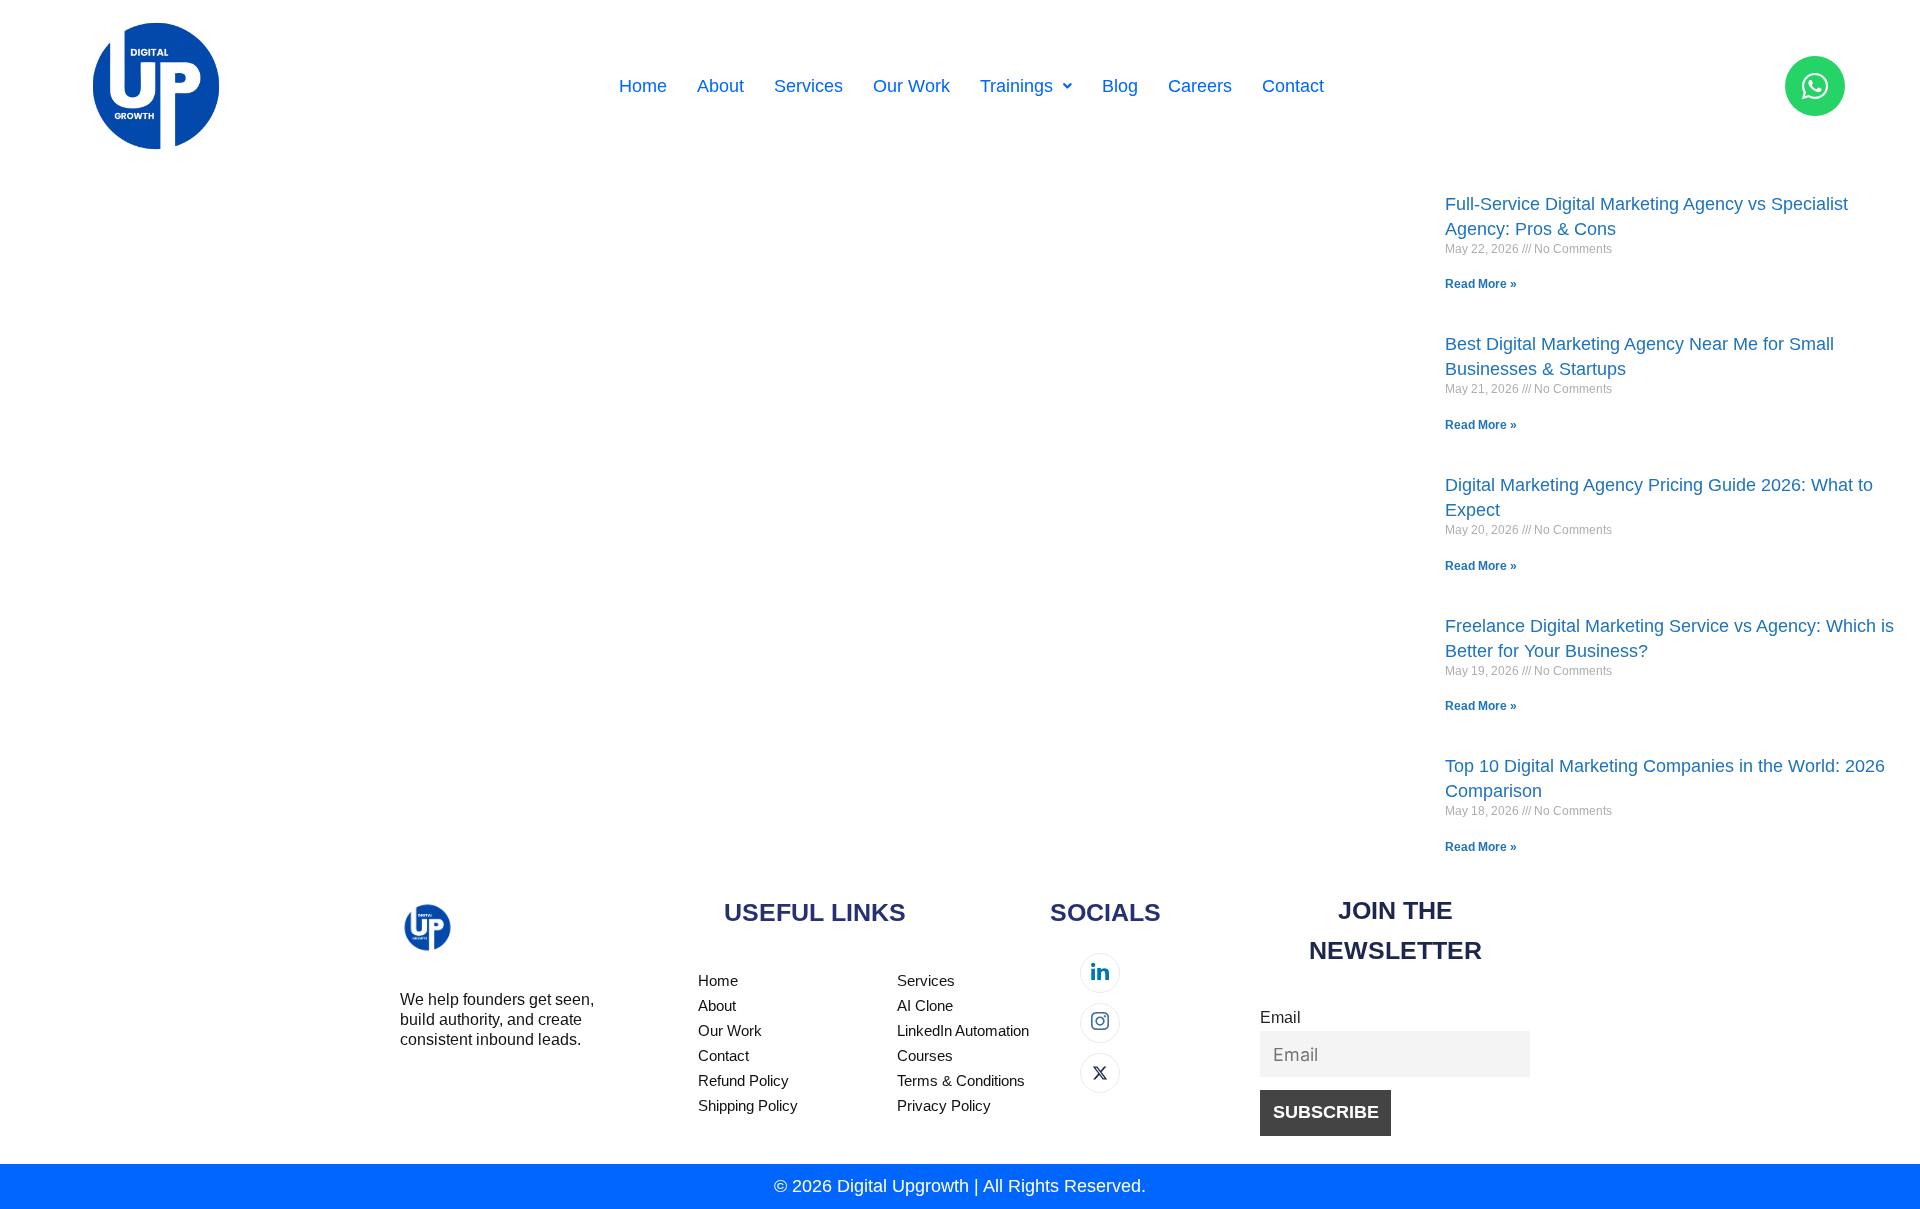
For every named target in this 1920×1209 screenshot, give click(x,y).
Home (643, 86)
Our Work (911, 86)
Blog (1120, 86)
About (720, 86)
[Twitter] (1100, 1073)
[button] (1026, 86)
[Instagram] (1100, 1023)
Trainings (1016, 86)
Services (808, 86)
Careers (1200, 86)
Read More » (1481, 284)
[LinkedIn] (1100, 973)
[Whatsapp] (1815, 86)
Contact (1293, 86)
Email (1280, 1017)
